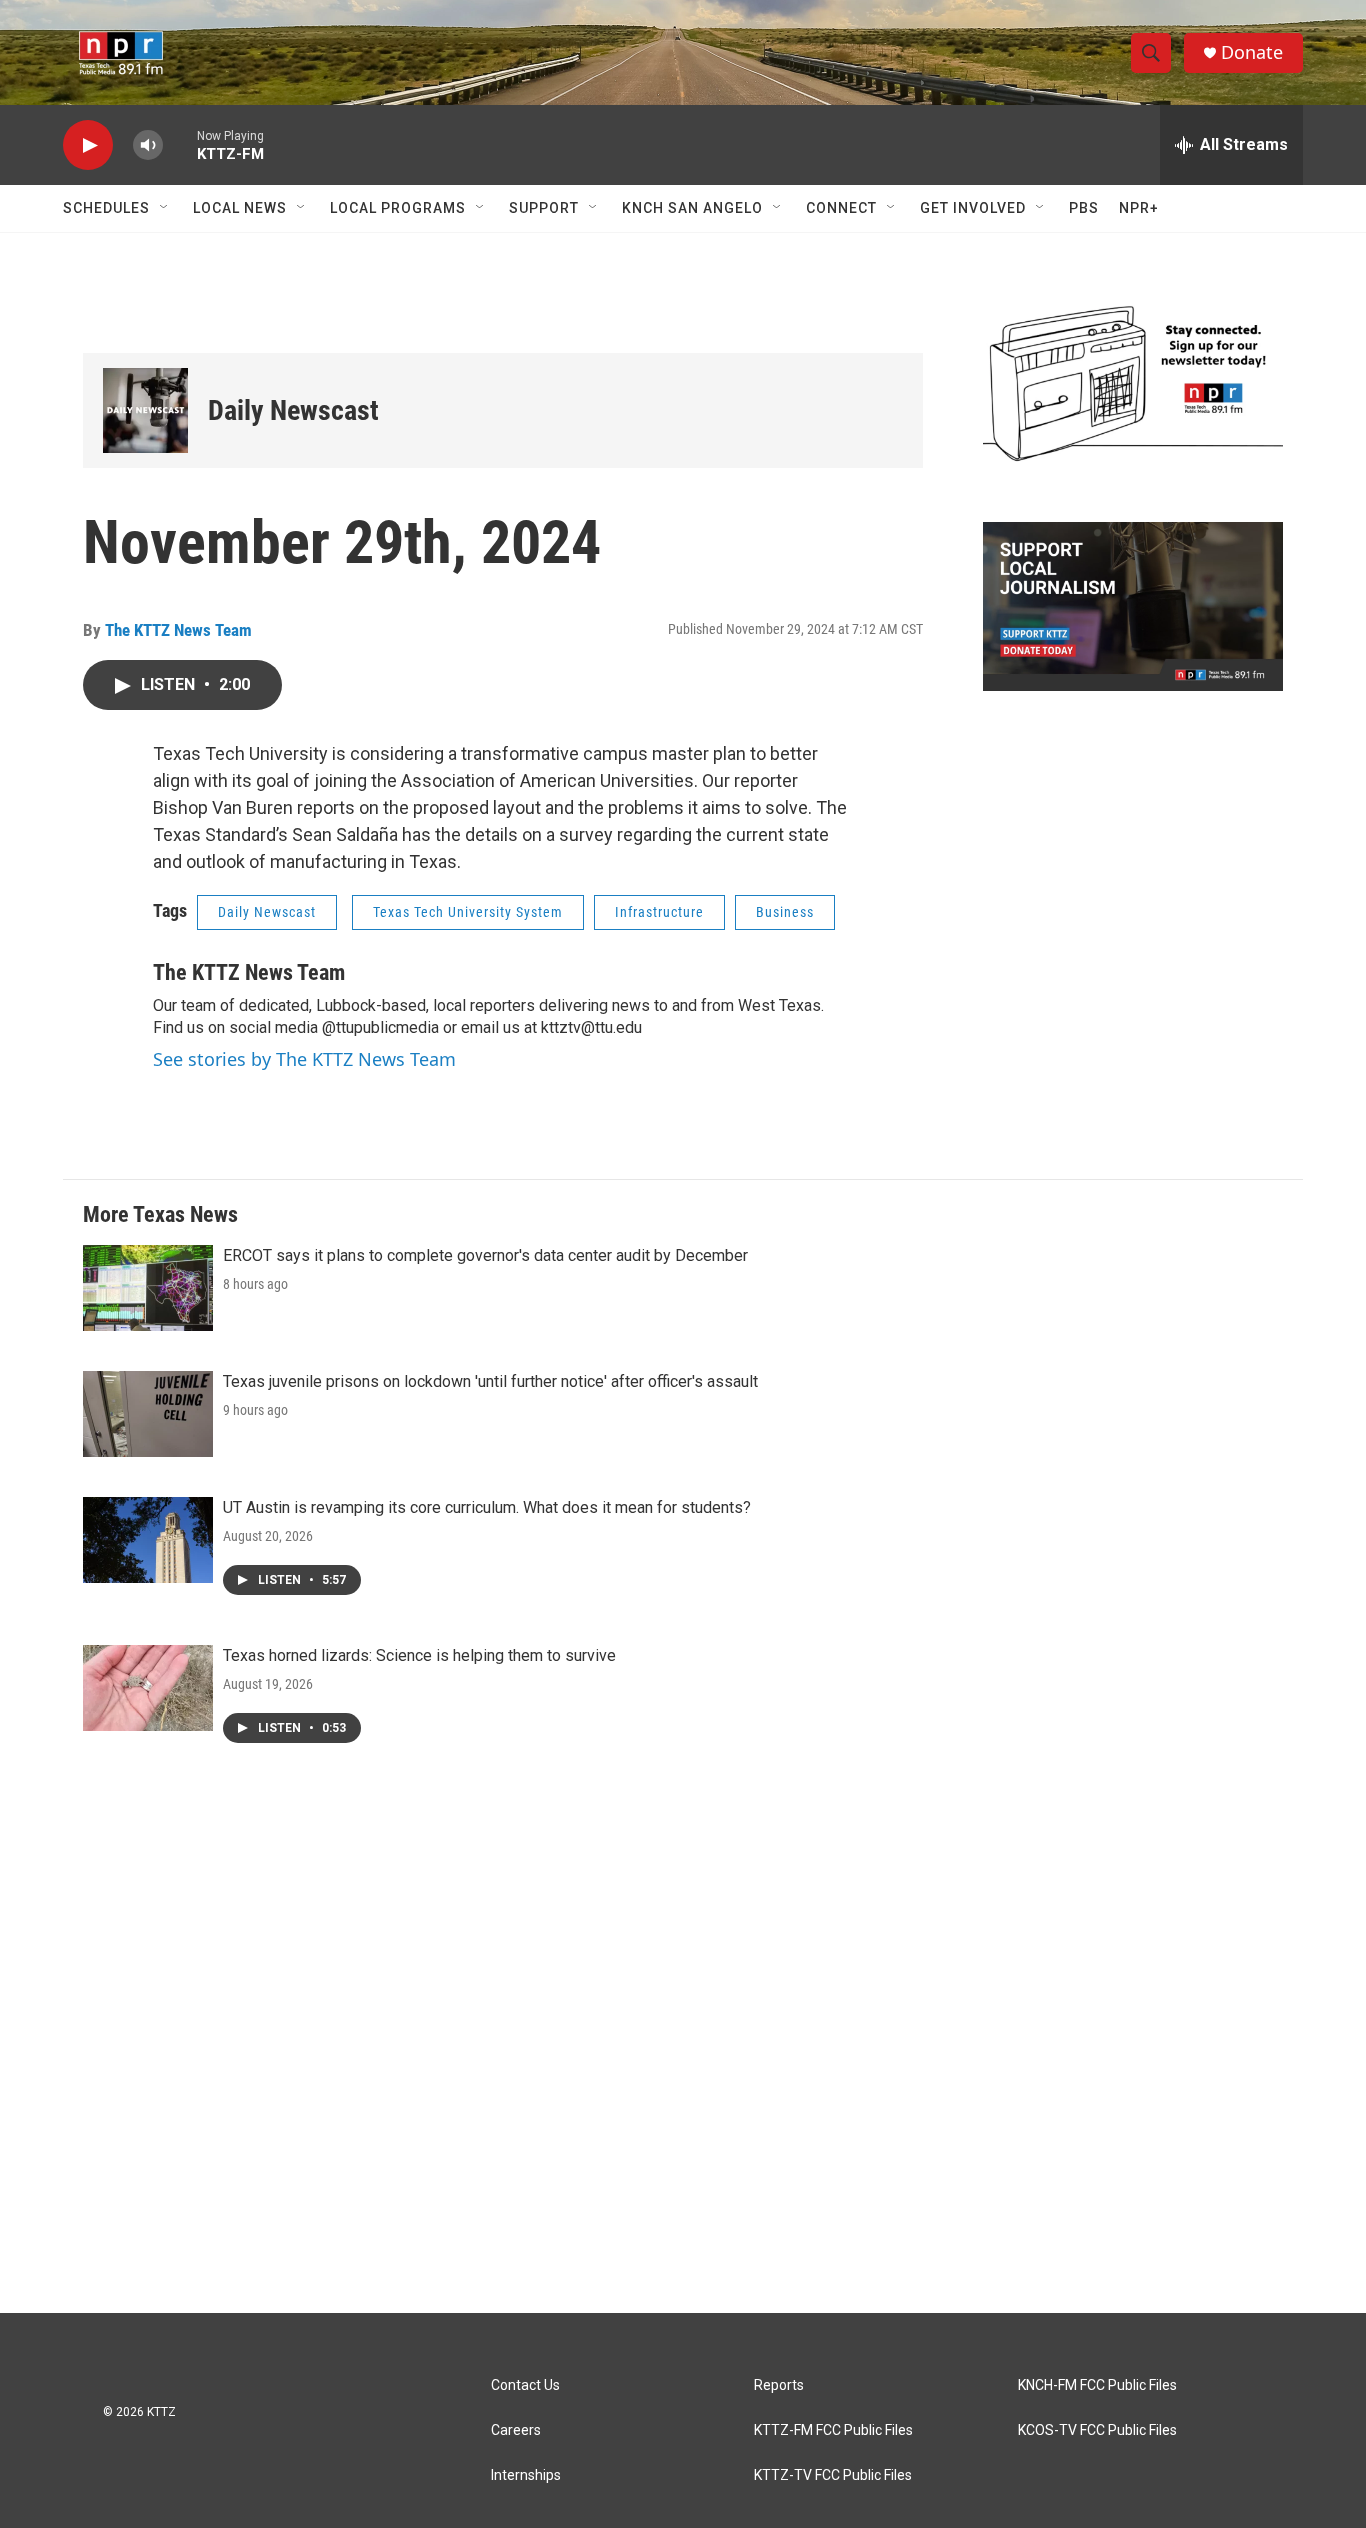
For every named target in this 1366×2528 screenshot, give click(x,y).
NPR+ (1139, 208)
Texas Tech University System (468, 912)
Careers (516, 2430)
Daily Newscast (293, 410)
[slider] (180, 144)
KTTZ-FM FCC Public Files (833, 2430)
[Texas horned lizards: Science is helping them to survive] (148, 1688)
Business (785, 912)
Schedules (106, 208)
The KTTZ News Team (178, 630)
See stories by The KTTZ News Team (304, 1059)
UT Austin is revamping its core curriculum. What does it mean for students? (487, 1507)
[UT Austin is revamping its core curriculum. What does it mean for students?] (148, 1540)
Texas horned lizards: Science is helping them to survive (419, 1655)
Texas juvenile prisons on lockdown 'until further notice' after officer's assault (490, 1381)
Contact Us (525, 2385)
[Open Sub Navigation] (165, 208)
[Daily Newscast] (145, 410)
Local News (240, 208)
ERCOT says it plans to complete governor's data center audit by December (485, 1255)
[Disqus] (683, 2043)
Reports (779, 2385)
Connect (841, 208)
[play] (88, 145)
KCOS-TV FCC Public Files (1097, 2430)
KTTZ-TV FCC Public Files (833, 2475)
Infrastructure (659, 912)
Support (544, 208)
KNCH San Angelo (692, 208)
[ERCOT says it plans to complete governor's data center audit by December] (148, 1288)
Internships (526, 2475)
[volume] (148, 145)
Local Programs (398, 208)
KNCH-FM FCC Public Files (1097, 2385)
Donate (1252, 52)
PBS (1084, 208)
